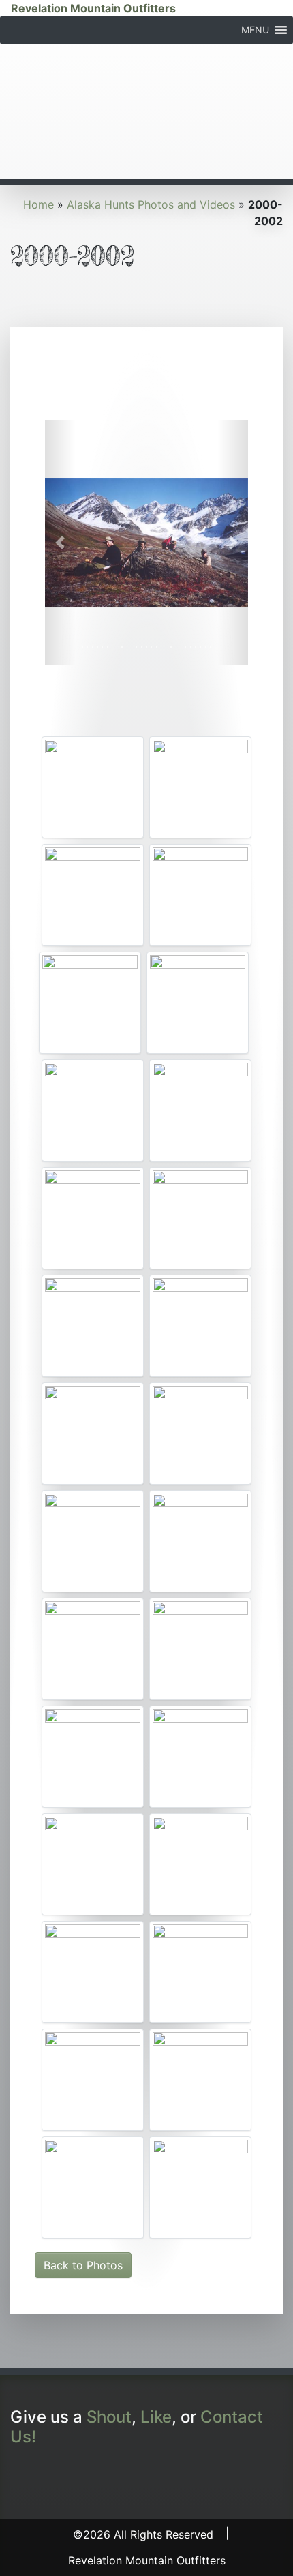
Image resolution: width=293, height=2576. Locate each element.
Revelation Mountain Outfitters (93, 8)
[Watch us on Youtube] (52, 2478)
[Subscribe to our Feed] (108, 2478)
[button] (255, 30)
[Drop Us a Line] (80, 2478)
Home (38, 204)
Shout (109, 2417)
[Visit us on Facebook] (24, 2478)
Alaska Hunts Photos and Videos (151, 204)
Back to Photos (83, 2265)
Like (156, 2417)
